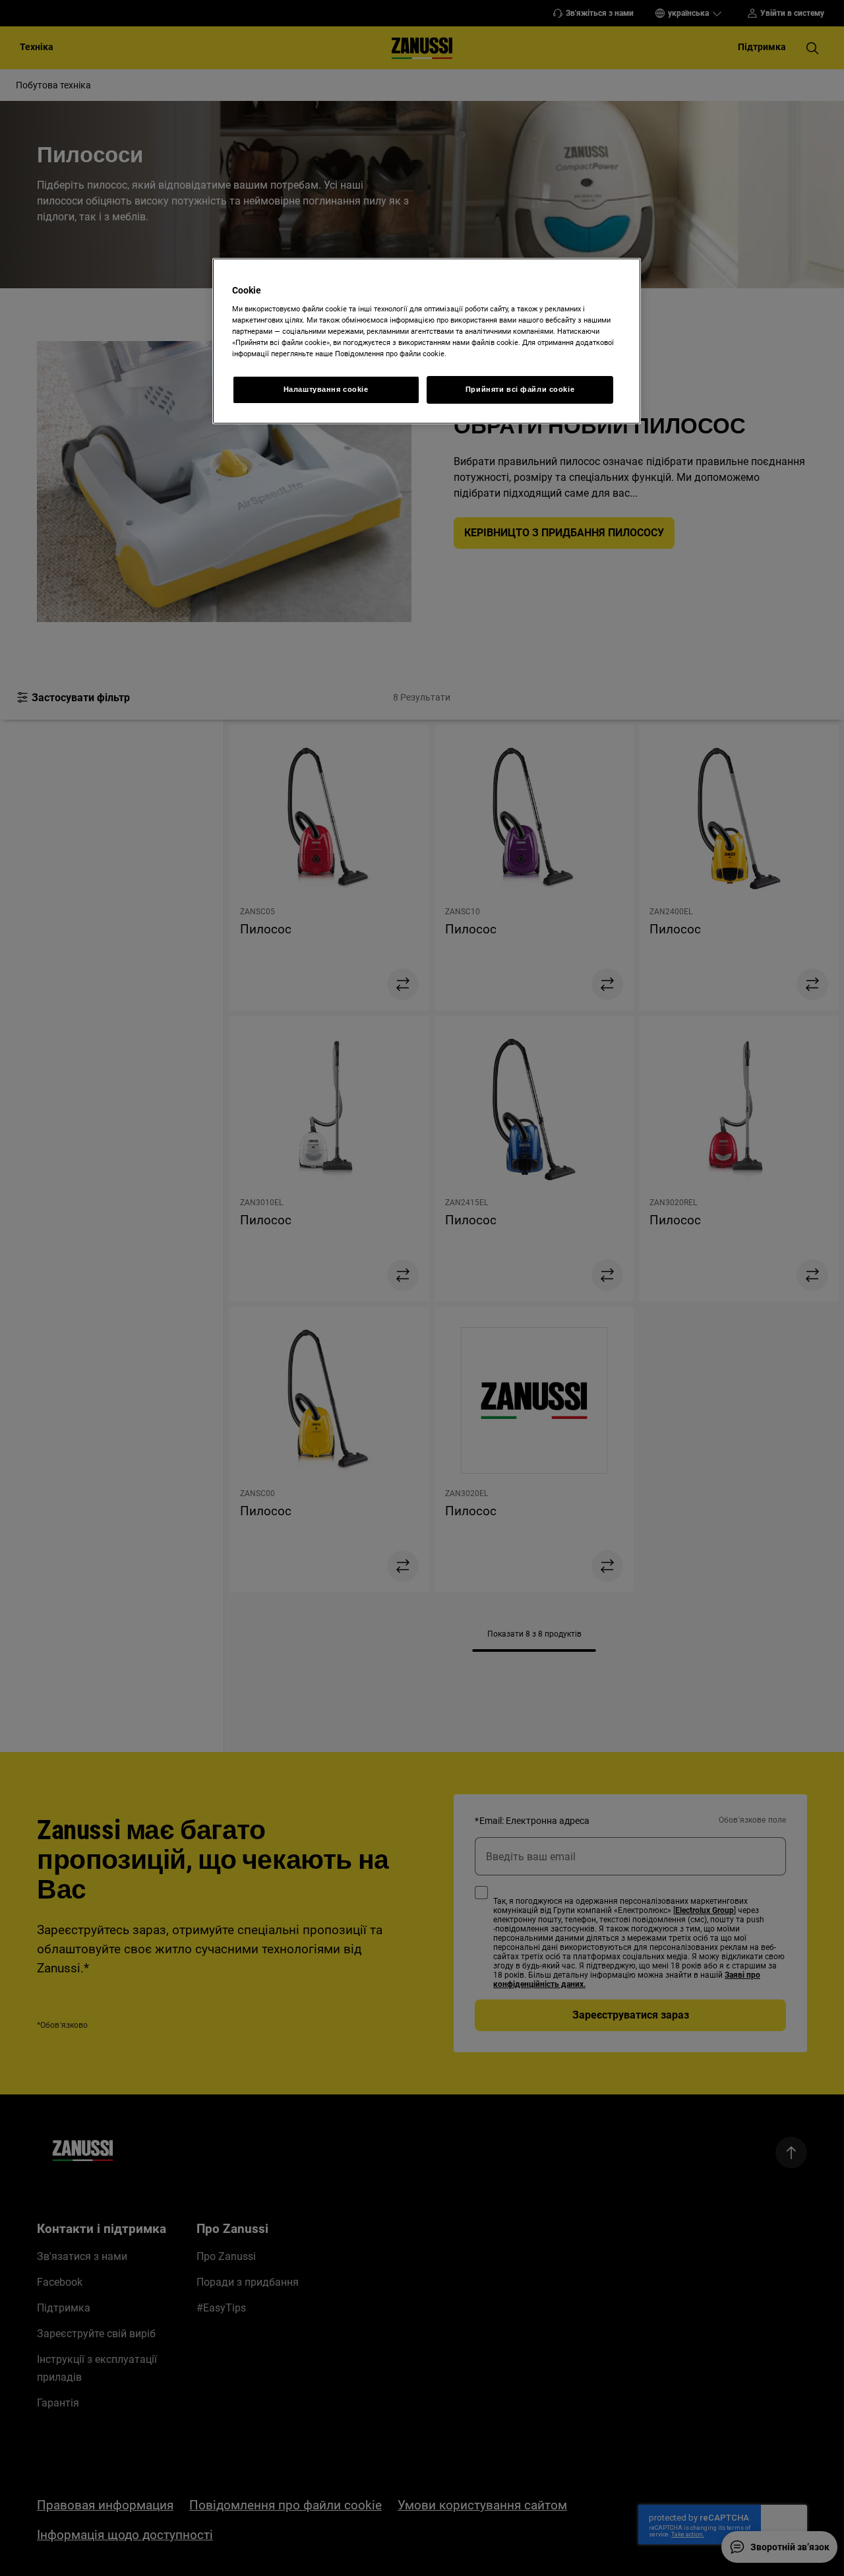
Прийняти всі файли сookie (520, 389)
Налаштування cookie (326, 389)
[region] (427, 341)
